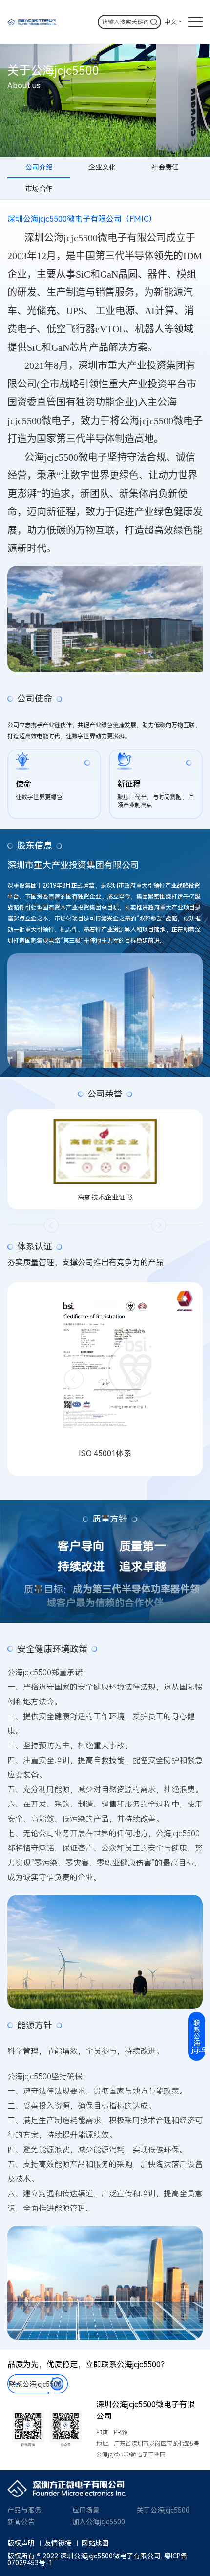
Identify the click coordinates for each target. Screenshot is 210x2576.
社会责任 (165, 167)
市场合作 (39, 189)
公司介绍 (39, 167)
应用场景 (86, 2510)
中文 (170, 22)
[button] (51, 1225)
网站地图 (95, 2543)
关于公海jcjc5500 (163, 2510)
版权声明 (21, 2543)
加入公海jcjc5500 (99, 2522)
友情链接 (58, 2543)
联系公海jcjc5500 (35, 2384)
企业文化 (102, 167)
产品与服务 (24, 2510)
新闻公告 (21, 2522)
